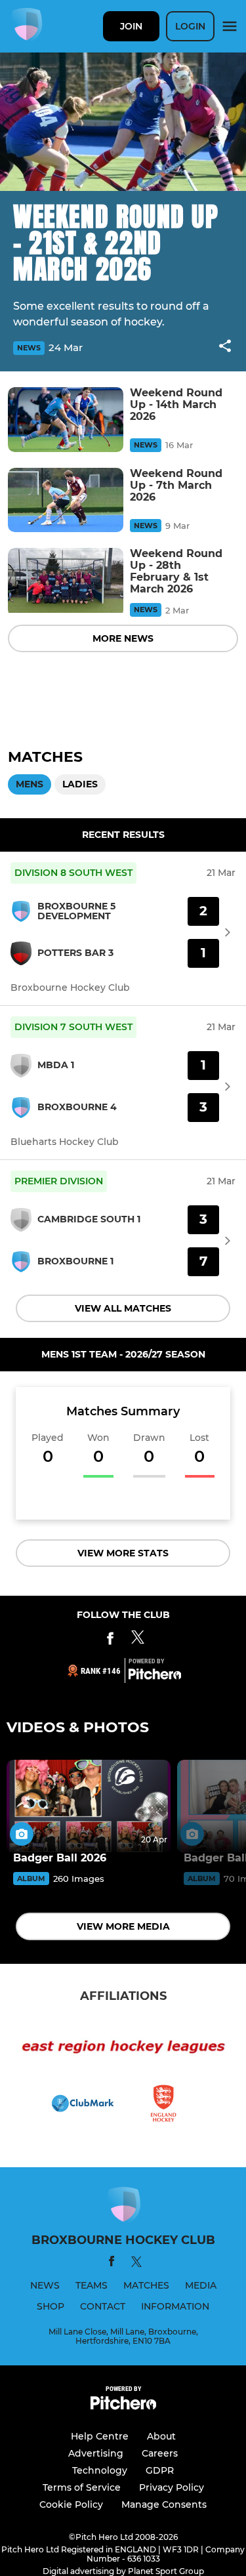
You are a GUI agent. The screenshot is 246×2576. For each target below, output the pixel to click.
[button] (225, 348)
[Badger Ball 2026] (89, 1806)
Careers (160, 2453)
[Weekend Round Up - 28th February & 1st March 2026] (66, 580)
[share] (225, 347)
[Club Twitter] (138, 1641)
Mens (30, 784)
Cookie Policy (71, 2504)
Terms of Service (82, 2487)
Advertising (96, 2453)
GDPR (160, 2470)
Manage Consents (164, 2504)
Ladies (80, 784)
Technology (100, 2470)
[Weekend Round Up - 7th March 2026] (66, 500)
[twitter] (136, 2264)
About (161, 2436)
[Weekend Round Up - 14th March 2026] (66, 420)
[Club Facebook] (110, 1641)
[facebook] (112, 2263)
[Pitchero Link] (155, 1676)
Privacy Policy (172, 2487)
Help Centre (100, 2436)
